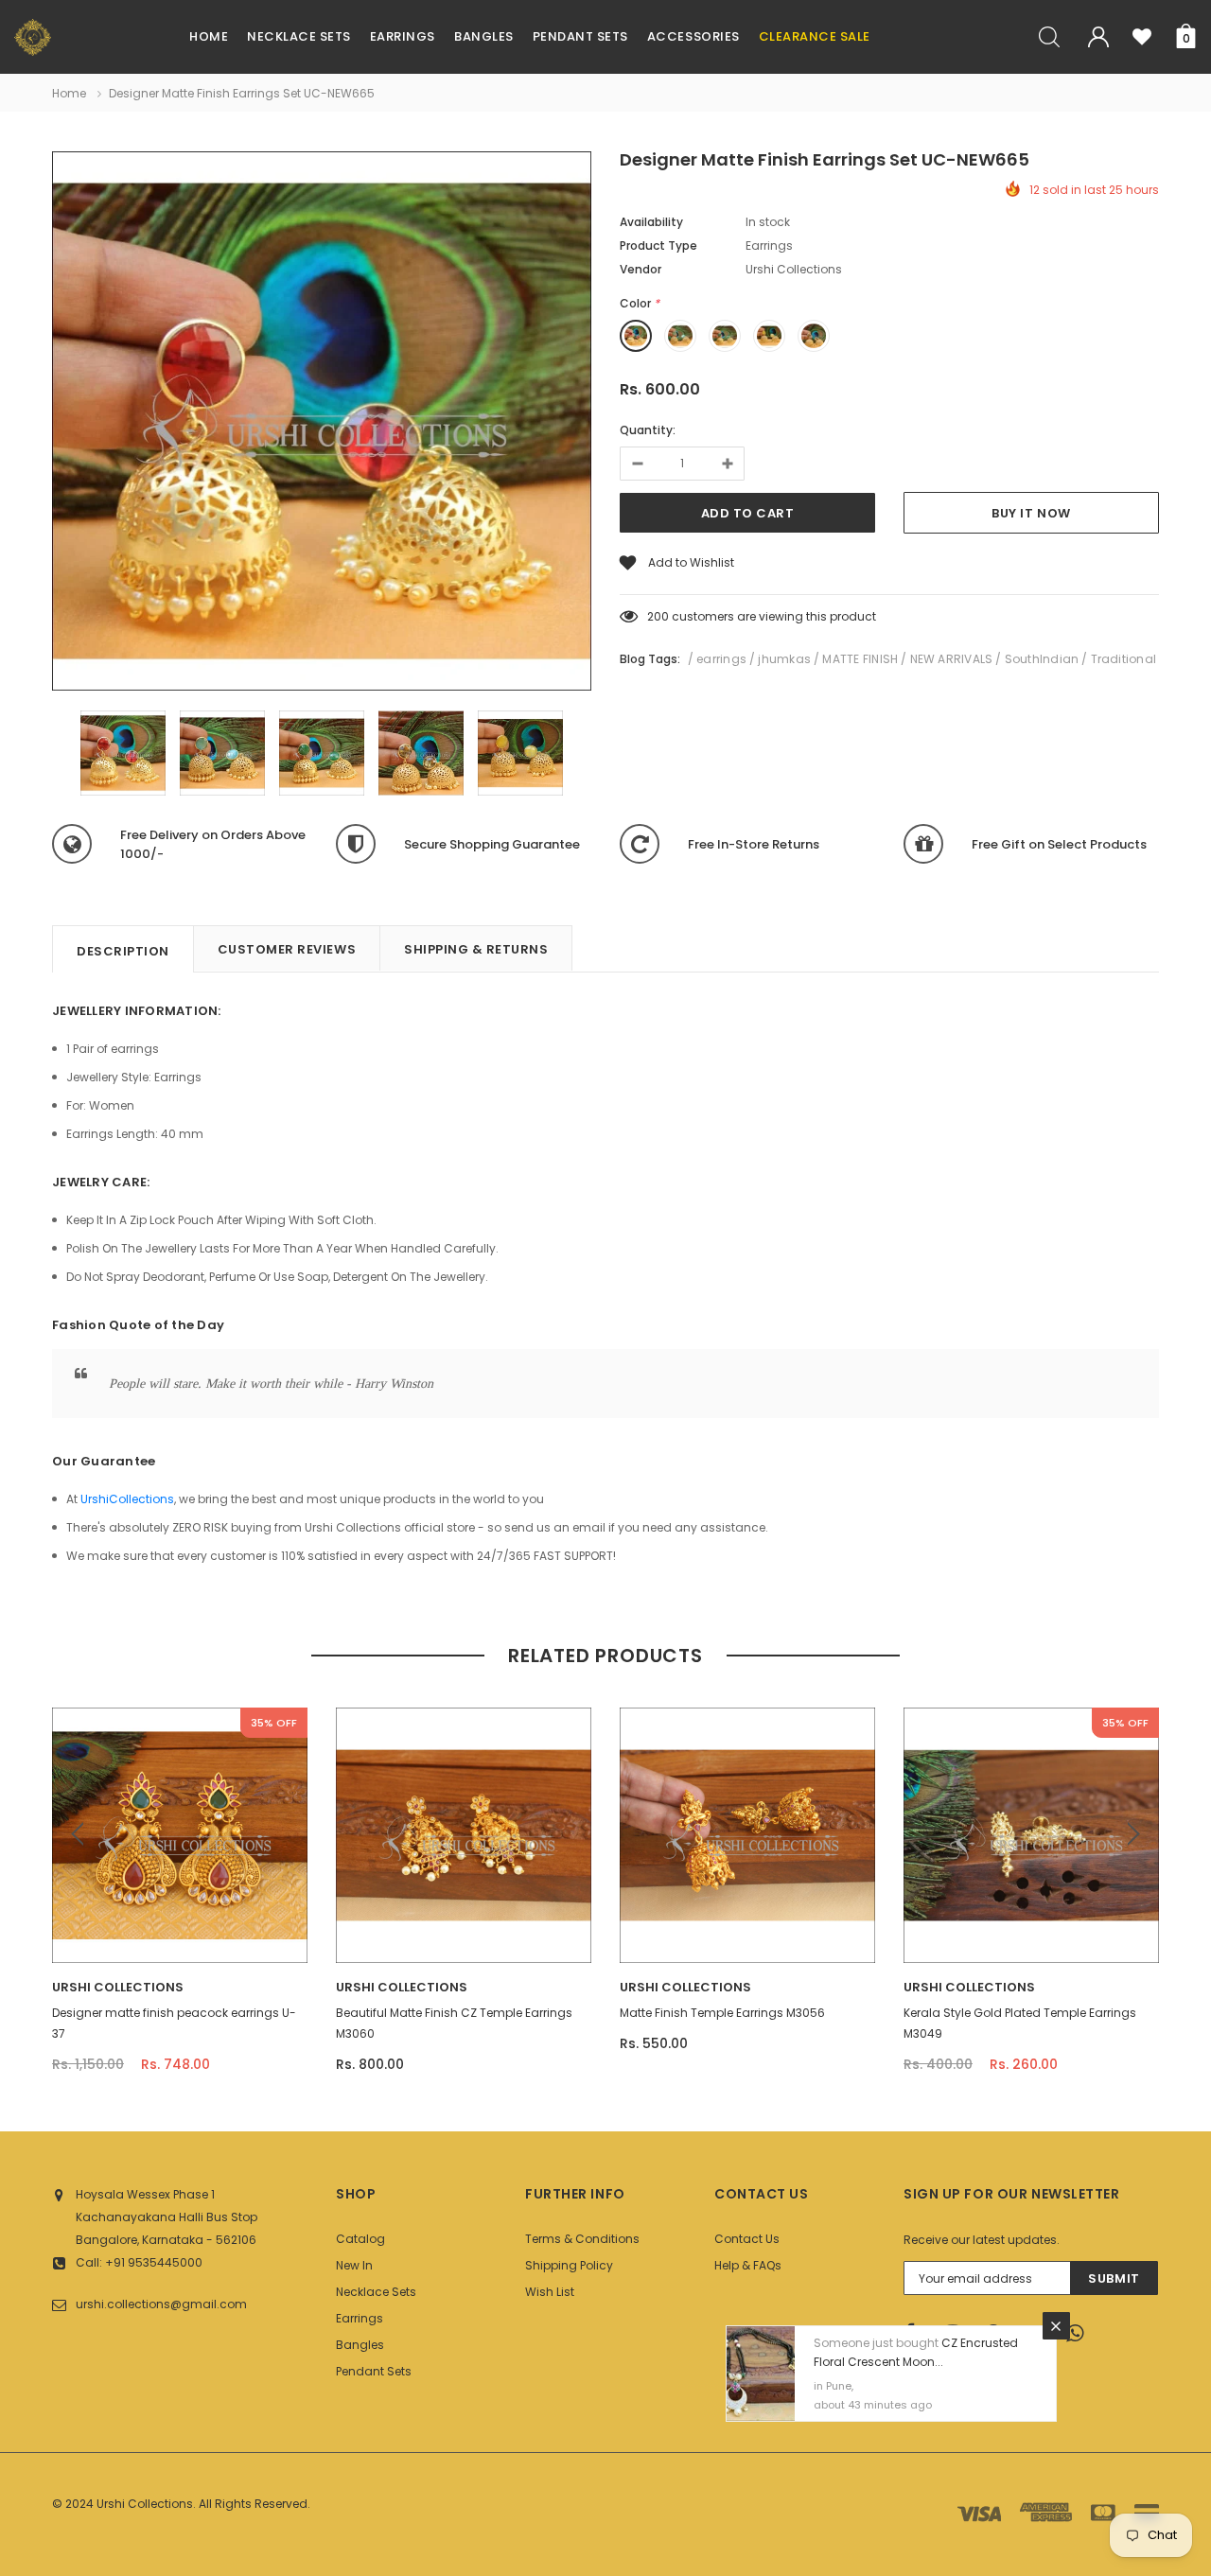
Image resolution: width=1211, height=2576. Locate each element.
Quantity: (648, 430)
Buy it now (1031, 513)
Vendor (641, 269)
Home (69, 93)
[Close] (1056, 2326)
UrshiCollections (127, 1499)
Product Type (658, 245)
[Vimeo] (1080, 2334)
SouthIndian (1042, 659)
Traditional (1124, 659)
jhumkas (784, 659)
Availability (651, 222)
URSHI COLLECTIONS (118, 1987)
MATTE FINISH (860, 659)
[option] (322, 424)
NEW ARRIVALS (952, 659)
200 (658, 616)
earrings (721, 659)
